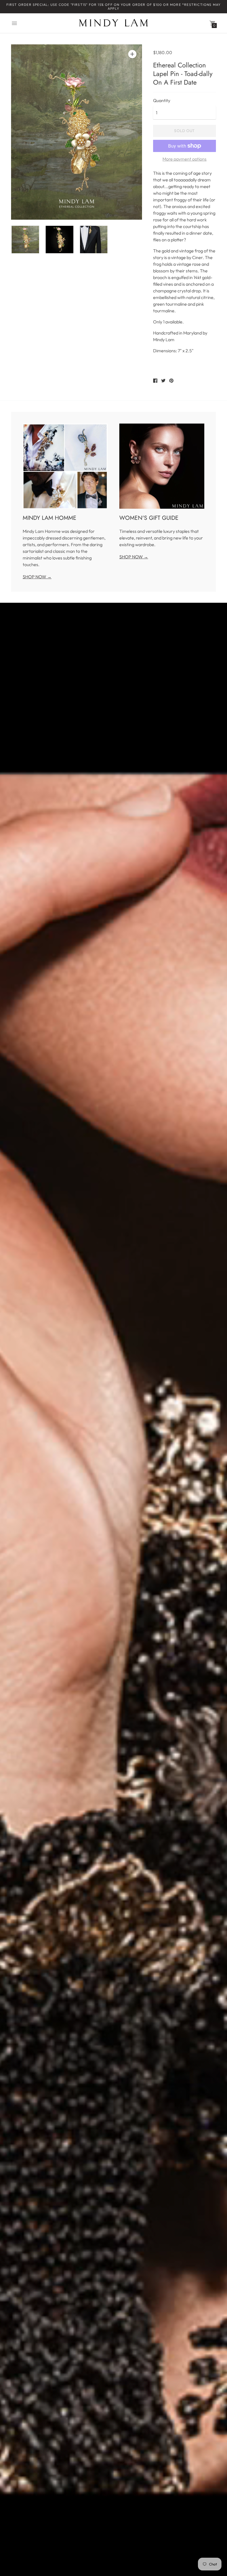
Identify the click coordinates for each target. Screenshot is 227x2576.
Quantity (162, 100)
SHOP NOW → (37, 577)
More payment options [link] (185, 159)
